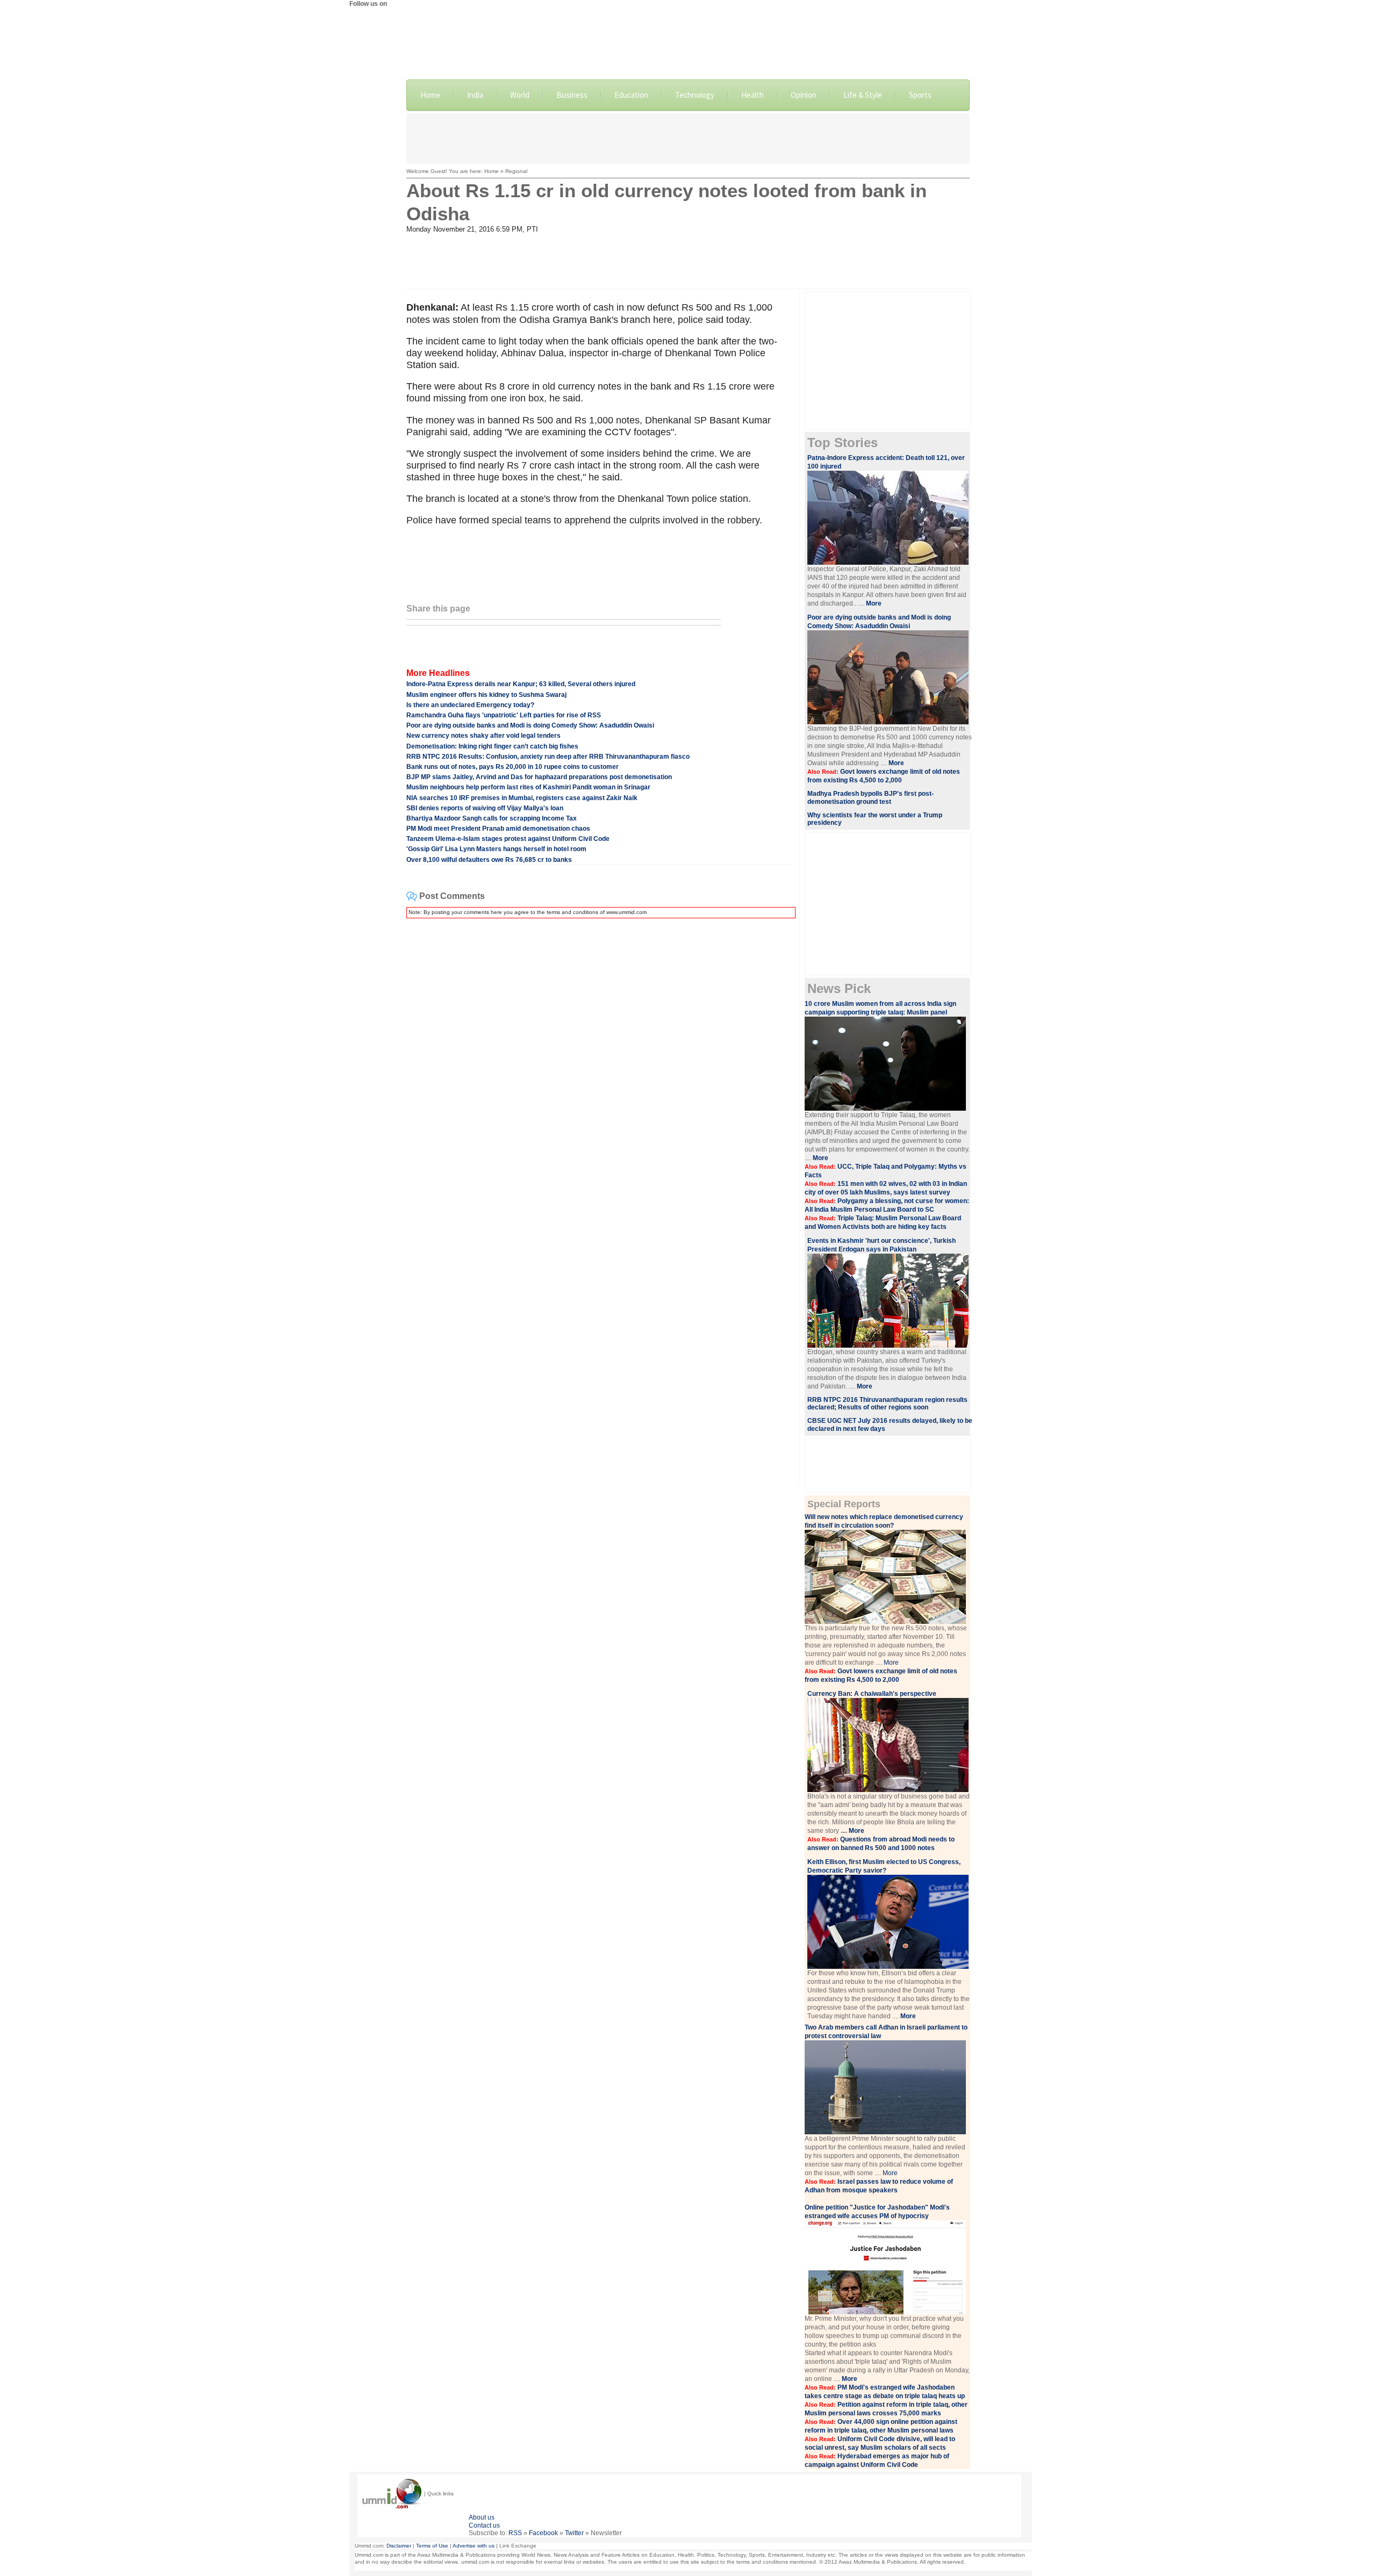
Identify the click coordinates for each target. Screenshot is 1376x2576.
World (520, 95)
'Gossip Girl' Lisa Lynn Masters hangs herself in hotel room (496, 849)
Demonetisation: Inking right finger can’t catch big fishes (492, 746)
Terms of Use (432, 2546)
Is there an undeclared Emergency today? (470, 705)
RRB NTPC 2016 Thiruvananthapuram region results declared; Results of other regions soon (887, 1404)
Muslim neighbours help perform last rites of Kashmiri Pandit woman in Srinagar (528, 787)
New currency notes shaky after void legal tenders (483, 736)
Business (572, 95)
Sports (920, 95)
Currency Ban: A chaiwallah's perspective (872, 1694)
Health (752, 95)
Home (430, 95)
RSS (515, 2533)
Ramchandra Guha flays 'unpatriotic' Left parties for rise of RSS (504, 715)
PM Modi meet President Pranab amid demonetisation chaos (498, 829)
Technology (695, 95)
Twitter (574, 2533)
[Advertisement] (688, 138)
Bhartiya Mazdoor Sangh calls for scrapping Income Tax (492, 818)
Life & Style (863, 95)
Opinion (804, 95)
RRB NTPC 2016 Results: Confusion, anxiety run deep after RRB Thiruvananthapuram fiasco (548, 757)
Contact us (484, 2525)
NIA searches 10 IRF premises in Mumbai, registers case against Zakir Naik (522, 798)
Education (631, 95)
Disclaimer (399, 2546)
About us (482, 2517)
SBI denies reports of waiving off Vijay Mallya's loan (485, 808)
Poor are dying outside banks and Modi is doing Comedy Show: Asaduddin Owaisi (530, 725)
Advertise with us (474, 2546)
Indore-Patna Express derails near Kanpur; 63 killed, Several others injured (521, 684)
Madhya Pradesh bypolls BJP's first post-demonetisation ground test (870, 798)
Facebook (543, 2533)
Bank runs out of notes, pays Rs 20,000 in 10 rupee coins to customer (513, 767)
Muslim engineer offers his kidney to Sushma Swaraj (486, 695)
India (475, 95)
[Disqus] (599, 1061)
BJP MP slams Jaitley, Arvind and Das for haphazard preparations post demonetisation (539, 777)
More (891, 1663)
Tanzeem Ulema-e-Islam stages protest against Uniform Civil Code (508, 839)
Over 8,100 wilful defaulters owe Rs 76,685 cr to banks (489, 860)
